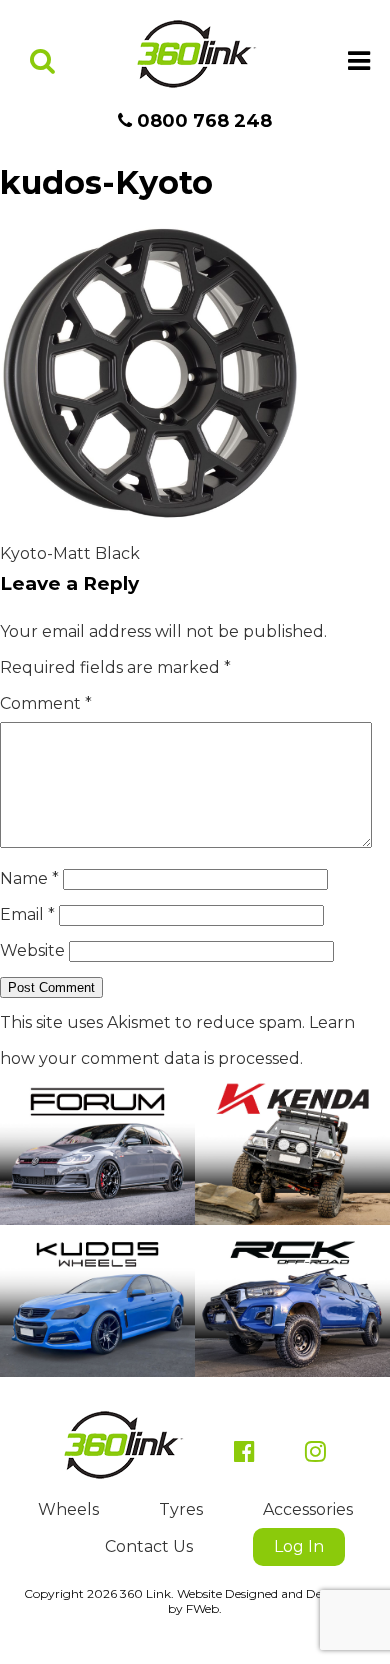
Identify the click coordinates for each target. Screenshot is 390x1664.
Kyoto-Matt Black (70, 553)
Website (32, 950)
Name (29, 878)
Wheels (68, 1509)
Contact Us (149, 1546)
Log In (299, 1546)
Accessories (308, 1509)
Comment (46, 703)
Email (27, 914)
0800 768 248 (202, 121)
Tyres (181, 1509)
